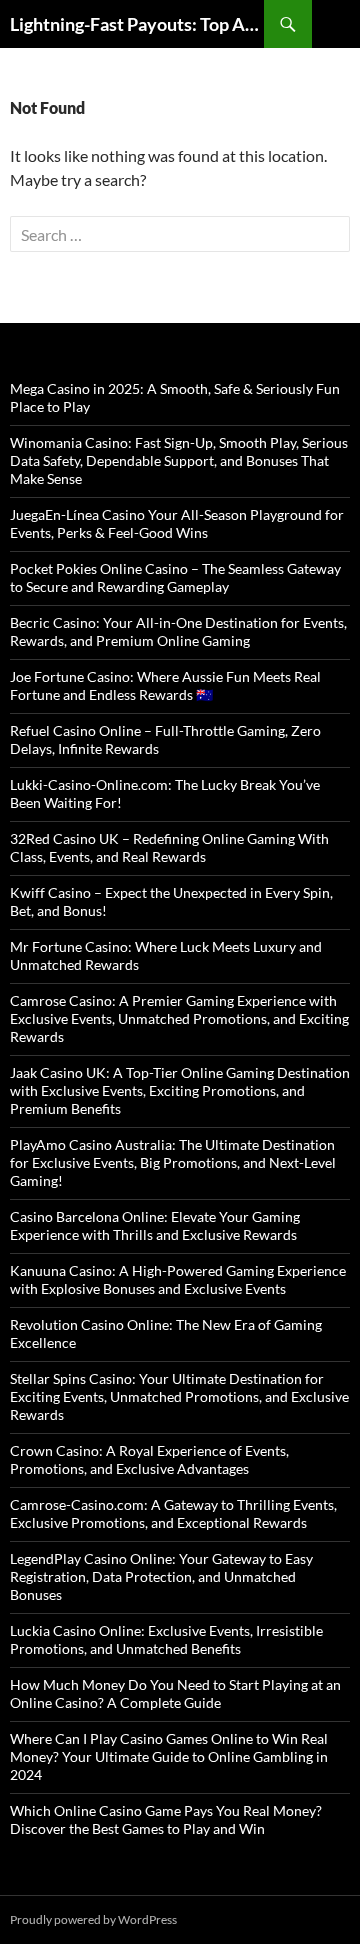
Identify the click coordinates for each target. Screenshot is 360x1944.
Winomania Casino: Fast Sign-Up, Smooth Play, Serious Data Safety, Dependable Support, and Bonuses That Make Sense (179, 460)
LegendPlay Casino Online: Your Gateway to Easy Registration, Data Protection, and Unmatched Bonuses (161, 1576)
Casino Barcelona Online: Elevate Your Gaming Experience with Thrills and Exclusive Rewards (155, 1225)
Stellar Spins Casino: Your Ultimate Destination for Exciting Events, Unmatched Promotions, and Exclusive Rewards (179, 1396)
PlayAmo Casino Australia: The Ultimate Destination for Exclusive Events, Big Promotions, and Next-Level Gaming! (173, 1162)
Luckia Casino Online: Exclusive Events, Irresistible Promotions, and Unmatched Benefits (166, 1639)
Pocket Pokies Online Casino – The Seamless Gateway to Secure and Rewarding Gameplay (175, 577)
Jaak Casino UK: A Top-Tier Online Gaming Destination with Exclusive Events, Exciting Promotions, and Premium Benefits (180, 1090)
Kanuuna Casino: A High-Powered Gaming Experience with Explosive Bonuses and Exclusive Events (178, 1279)
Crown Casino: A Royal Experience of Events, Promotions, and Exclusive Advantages (149, 1459)
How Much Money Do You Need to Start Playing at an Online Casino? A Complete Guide (175, 1693)
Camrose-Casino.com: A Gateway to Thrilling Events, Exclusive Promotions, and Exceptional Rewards (173, 1513)
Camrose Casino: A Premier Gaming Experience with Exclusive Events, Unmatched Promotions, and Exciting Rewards (179, 1018)
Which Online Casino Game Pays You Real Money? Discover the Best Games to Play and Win (166, 1819)
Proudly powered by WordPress (93, 1919)
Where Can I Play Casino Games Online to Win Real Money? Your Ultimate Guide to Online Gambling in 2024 (169, 1756)
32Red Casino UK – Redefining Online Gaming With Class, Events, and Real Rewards (169, 847)
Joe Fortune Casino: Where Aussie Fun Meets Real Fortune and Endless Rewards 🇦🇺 (165, 685)
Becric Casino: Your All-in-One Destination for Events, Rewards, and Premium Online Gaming (178, 631)
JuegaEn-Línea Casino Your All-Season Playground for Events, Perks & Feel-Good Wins (177, 523)
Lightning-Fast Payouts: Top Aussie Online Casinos (137, 24)
